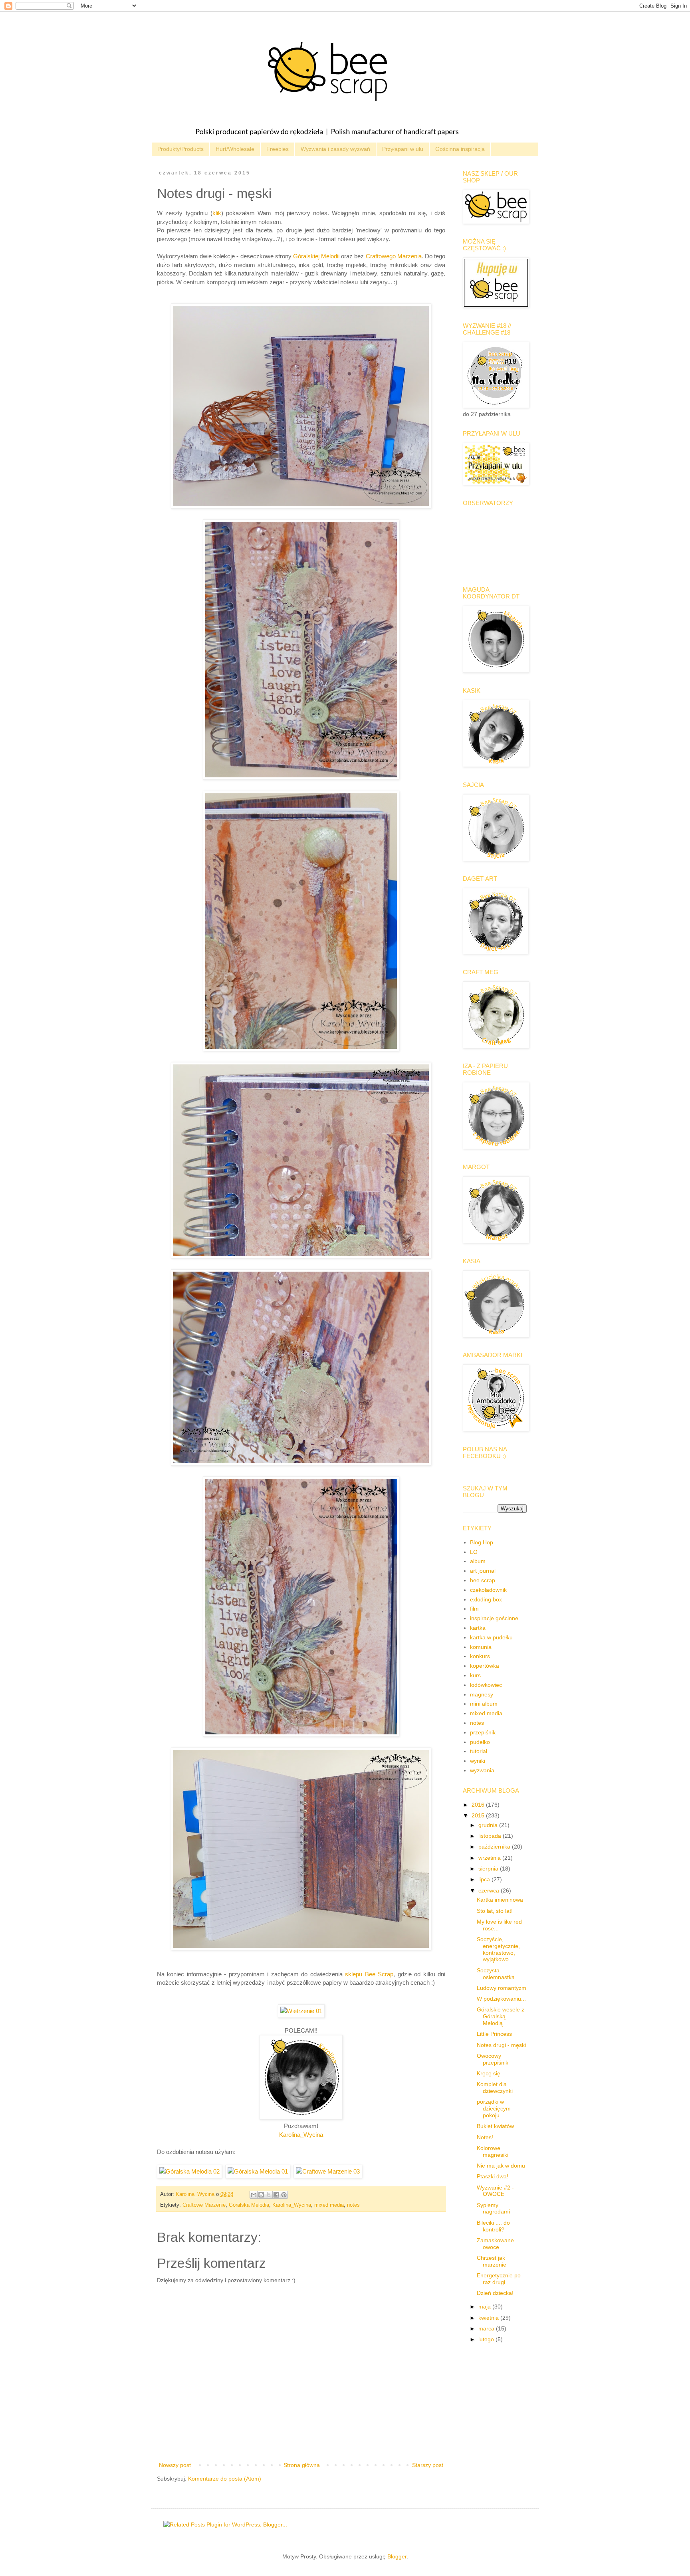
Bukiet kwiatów (495, 2126)
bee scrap (483, 1580)
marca (487, 2328)
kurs (475, 1675)
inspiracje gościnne (494, 1618)
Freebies (278, 149)
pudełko (480, 1742)
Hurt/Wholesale (235, 149)
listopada (491, 1836)
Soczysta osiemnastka (496, 1974)
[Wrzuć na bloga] (261, 2195)
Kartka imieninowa (500, 1900)
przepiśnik (483, 1732)
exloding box (486, 1599)
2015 (479, 1815)
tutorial (479, 1751)
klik (217, 213)
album (478, 1561)
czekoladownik (488, 1590)
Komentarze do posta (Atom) (225, 2479)
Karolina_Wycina (301, 2135)
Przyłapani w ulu (403, 149)
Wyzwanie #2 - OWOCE (495, 2191)
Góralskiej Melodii (316, 256)
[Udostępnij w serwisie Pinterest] (284, 2195)
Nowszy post (175, 2465)
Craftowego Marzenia (394, 256)
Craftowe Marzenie (204, 2205)
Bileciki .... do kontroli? (493, 2226)
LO (474, 1552)
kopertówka (485, 1666)
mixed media (329, 2205)
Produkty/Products (180, 149)
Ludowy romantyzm (502, 1988)
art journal (483, 1571)
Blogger (397, 2556)
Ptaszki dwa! (493, 2176)
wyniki (478, 1761)
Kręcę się (489, 2073)
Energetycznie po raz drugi (499, 2279)
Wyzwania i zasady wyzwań (335, 149)
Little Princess (494, 2034)
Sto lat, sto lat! (495, 1911)
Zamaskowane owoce (495, 2244)
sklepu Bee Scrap (369, 1974)
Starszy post (428, 2465)
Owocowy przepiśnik (493, 2059)
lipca (485, 1879)
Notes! (485, 2137)
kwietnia (489, 2318)
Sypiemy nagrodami (493, 2208)
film (474, 1609)
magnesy (482, 1694)
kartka (478, 1628)
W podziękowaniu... (501, 1999)
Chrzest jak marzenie (492, 2261)
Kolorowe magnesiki (493, 2151)
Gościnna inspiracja (460, 149)
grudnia (489, 1825)
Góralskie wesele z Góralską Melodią (501, 2016)
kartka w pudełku (491, 1637)
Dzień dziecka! (495, 2293)
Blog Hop (482, 1542)
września (490, 1858)
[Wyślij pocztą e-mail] (254, 2195)
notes (353, 2205)
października (495, 1847)
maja (485, 2307)
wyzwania (482, 1770)
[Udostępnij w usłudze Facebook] (276, 2195)
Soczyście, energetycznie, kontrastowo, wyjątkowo (498, 1949)
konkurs (480, 1656)
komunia (481, 1647)
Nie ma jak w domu (501, 2166)
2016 (479, 1805)
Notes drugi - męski (501, 2045)
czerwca (490, 1890)
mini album (484, 1704)
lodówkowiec (486, 1685)
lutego (487, 2339)
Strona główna (302, 2465)
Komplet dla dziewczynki (495, 2088)
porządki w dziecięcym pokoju (494, 2108)
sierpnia (489, 1869)
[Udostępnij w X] (269, 2195)
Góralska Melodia (249, 2205)
